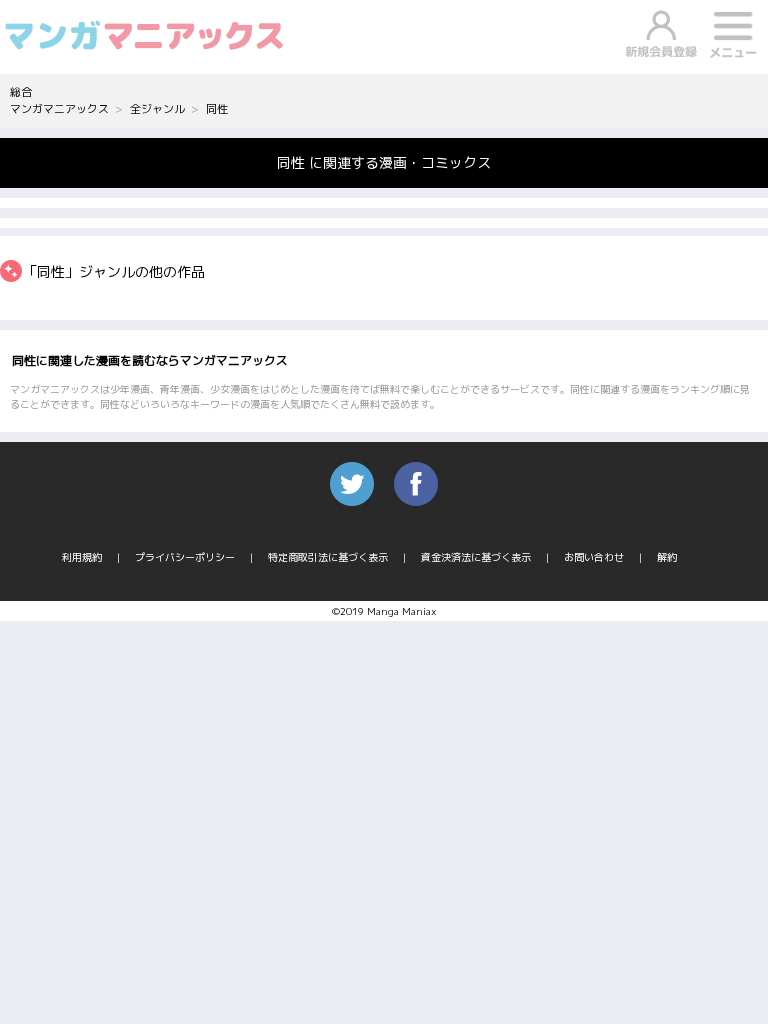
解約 (667, 557)
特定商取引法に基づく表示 (328, 557)
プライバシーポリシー (185, 557)
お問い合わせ (594, 557)
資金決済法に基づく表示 (476, 557)
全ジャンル (157, 109)
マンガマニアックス (59, 109)
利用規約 (82, 557)
